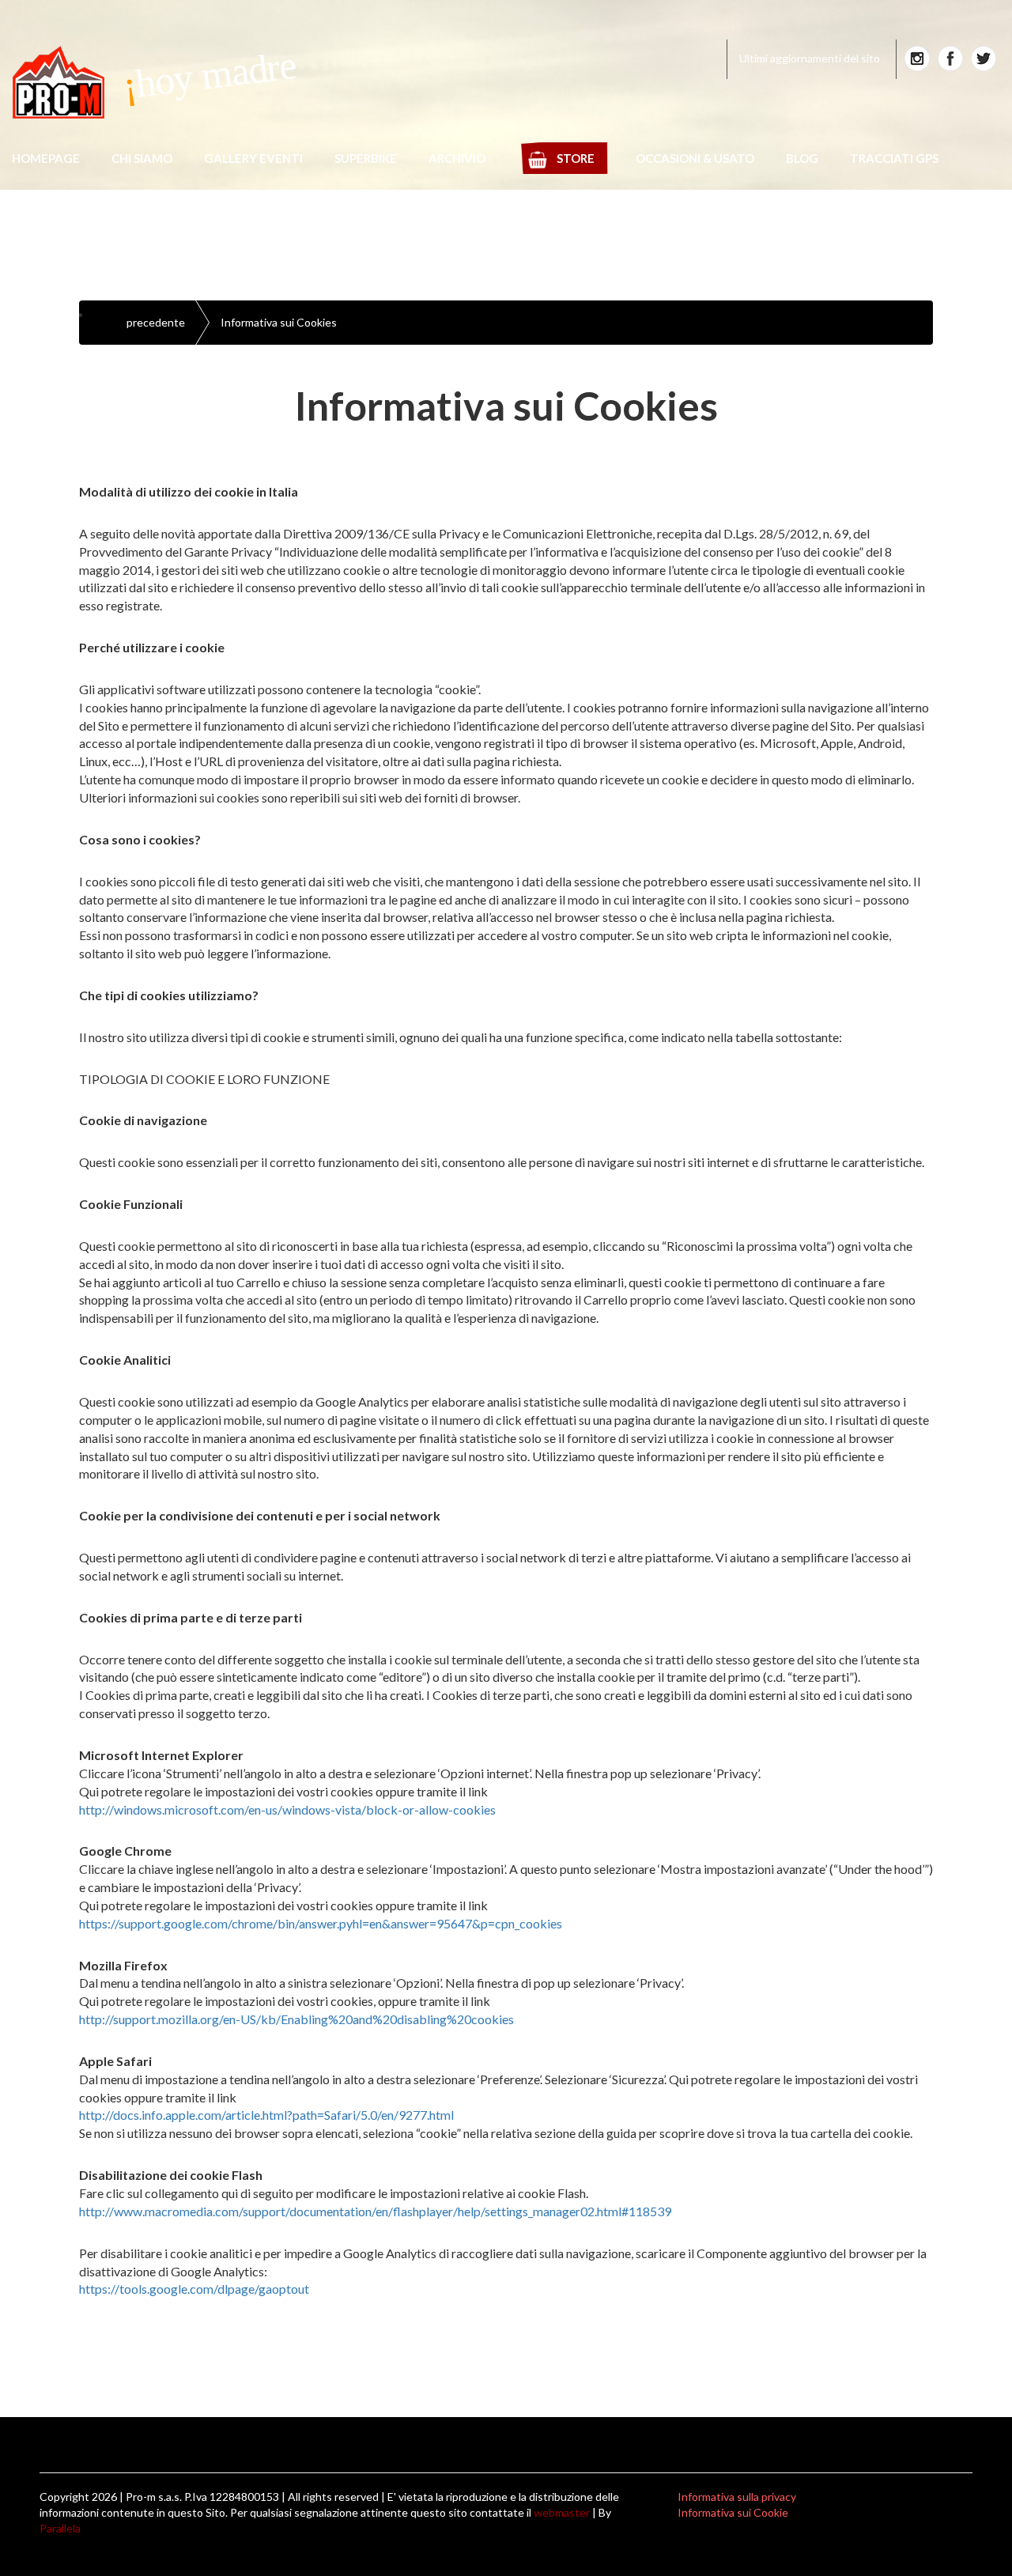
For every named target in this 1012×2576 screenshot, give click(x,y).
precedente (156, 322)
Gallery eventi (253, 158)
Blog (802, 158)
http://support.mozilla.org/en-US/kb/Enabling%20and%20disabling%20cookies (296, 2019)
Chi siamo (142, 158)
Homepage (46, 158)
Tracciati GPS (894, 158)
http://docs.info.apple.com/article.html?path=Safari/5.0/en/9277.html (266, 2115)
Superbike (366, 158)
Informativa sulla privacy (737, 2497)
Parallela (60, 2528)
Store (576, 158)
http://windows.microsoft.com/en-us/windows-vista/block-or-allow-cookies (287, 1809)
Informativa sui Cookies (279, 322)
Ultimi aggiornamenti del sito (810, 58)
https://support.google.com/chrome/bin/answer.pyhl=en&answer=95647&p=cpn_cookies (321, 1923)
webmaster (562, 2512)
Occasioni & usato (695, 158)
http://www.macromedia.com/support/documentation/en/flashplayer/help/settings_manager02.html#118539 (375, 2211)
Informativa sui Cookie (733, 2512)
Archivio (457, 158)
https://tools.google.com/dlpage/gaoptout (194, 2289)
